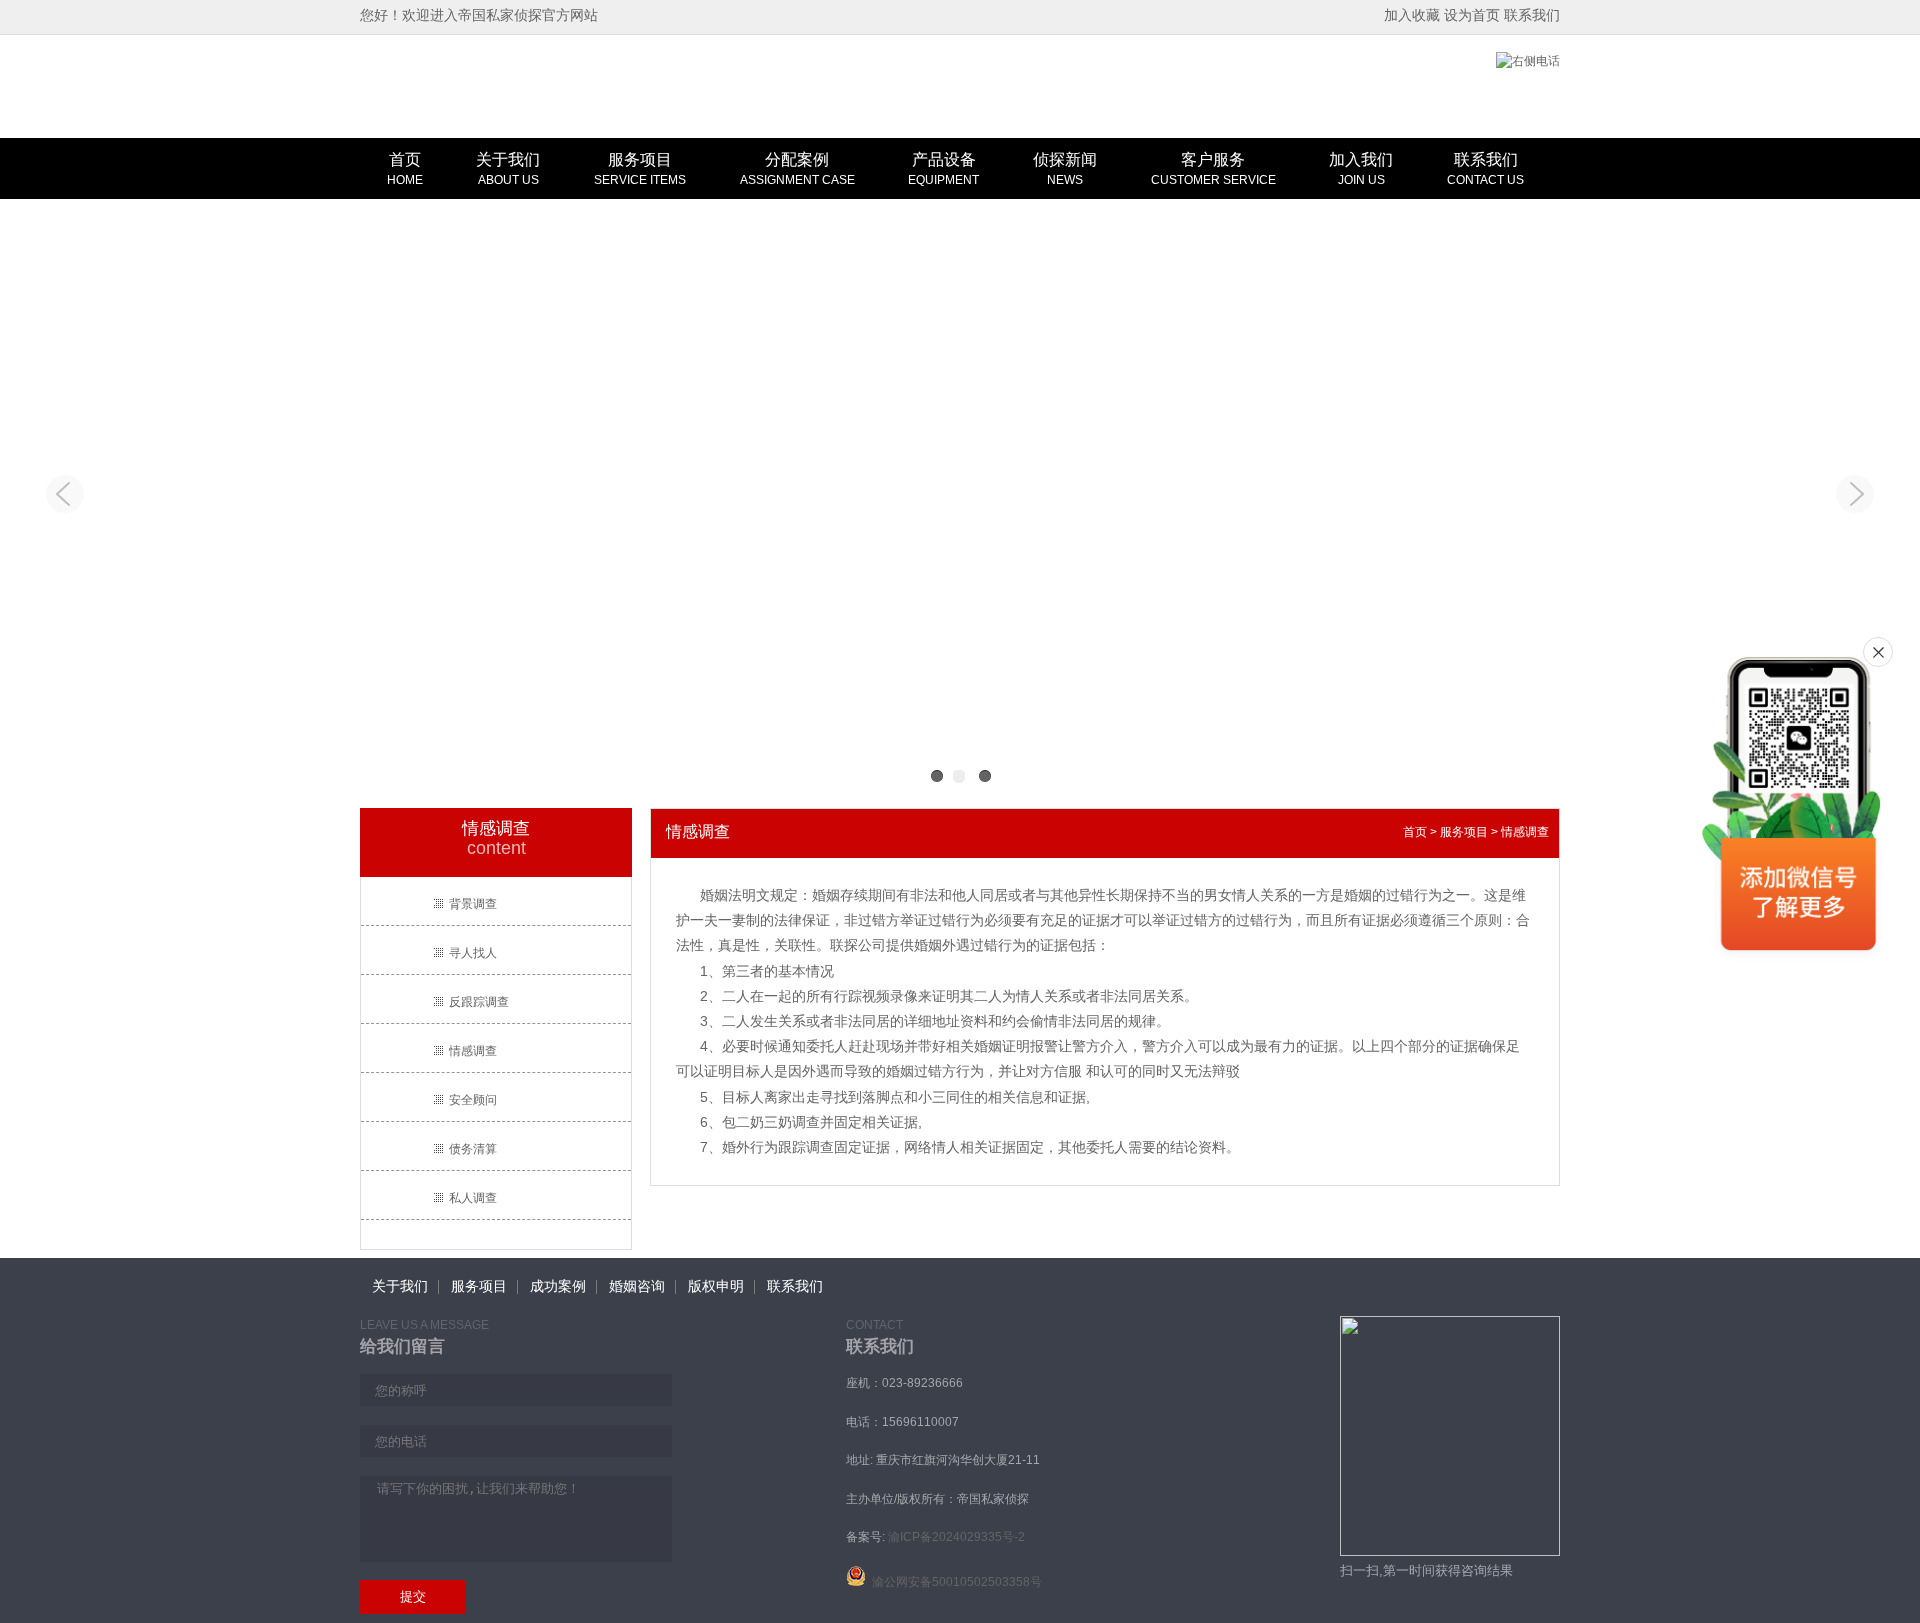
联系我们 (1532, 15)
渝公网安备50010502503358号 (954, 1582)
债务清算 (473, 1149)
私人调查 (473, 1198)
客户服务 (1213, 169)
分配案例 (797, 169)
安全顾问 (473, 1100)
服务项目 (640, 169)
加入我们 (1361, 169)
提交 (413, 1596)
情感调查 (473, 1051)
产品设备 (943, 169)
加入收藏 (1412, 15)
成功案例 (558, 1286)
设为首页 (1472, 15)
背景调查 (473, 904)
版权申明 (716, 1286)
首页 (405, 169)
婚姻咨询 (637, 1286)
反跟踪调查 (479, 1002)
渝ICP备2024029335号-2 (956, 1537)
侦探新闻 (1065, 169)
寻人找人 (473, 953)
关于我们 (508, 169)
